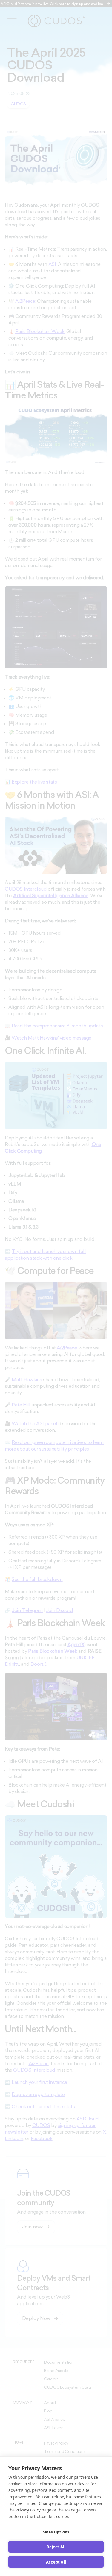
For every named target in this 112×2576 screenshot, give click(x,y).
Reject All (56, 2547)
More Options (56, 2532)
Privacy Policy (28, 2510)
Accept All (56, 2562)
